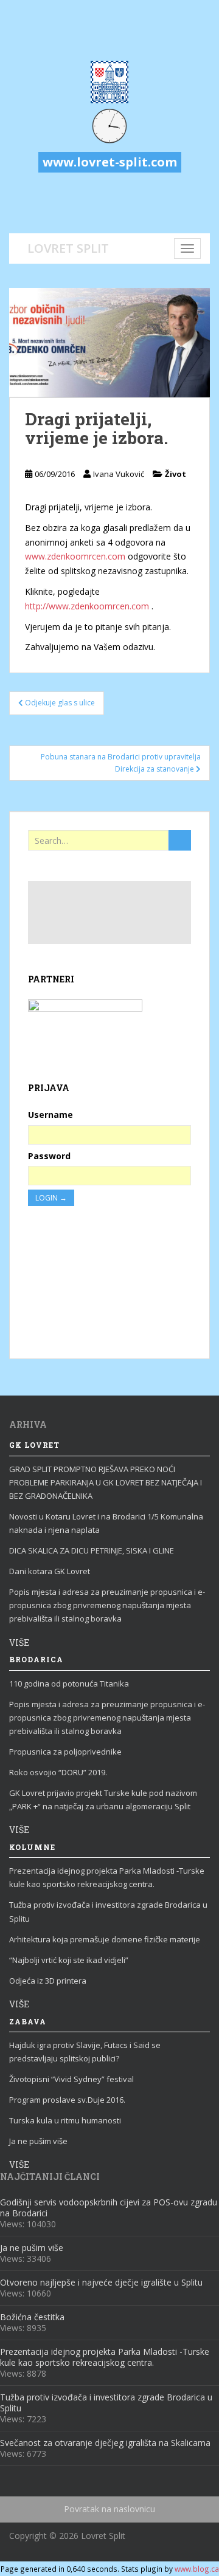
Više (19, 1643)
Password (49, 1156)
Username (50, 1115)
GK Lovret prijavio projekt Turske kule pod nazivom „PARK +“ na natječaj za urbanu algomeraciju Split (103, 1800)
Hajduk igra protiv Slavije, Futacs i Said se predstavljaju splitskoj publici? (85, 2052)
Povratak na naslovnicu (109, 2509)
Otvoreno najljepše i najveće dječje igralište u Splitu (101, 2282)
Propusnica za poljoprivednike (65, 1752)
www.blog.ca (197, 2569)
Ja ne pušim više (38, 2141)
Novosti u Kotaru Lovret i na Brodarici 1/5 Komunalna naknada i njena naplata (106, 1523)
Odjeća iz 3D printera (48, 1981)
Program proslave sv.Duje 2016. (67, 2100)
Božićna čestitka (32, 2317)
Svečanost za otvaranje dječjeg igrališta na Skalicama (105, 2443)
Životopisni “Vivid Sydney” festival (71, 2079)
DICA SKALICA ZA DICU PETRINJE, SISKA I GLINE (92, 1550)
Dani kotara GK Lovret (50, 1571)
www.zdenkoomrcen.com (75, 556)
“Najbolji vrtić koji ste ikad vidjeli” (69, 1960)
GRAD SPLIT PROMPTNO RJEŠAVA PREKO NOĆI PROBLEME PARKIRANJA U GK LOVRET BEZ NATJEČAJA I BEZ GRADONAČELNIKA (106, 1482)
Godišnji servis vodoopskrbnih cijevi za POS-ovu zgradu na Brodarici (109, 2208)
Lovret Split (68, 247)
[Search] (180, 840)
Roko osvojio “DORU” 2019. (58, 1772)
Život (176, 474)
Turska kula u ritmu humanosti (65, 2120)
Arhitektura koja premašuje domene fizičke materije (105, 1939)
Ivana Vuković (119, 474)
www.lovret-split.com (110, 162)
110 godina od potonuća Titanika (69, 1684)
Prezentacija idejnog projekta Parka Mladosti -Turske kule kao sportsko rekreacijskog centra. (107, 1877)
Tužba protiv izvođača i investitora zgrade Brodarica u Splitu (108, 1911)
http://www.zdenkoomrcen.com (87, 606)
